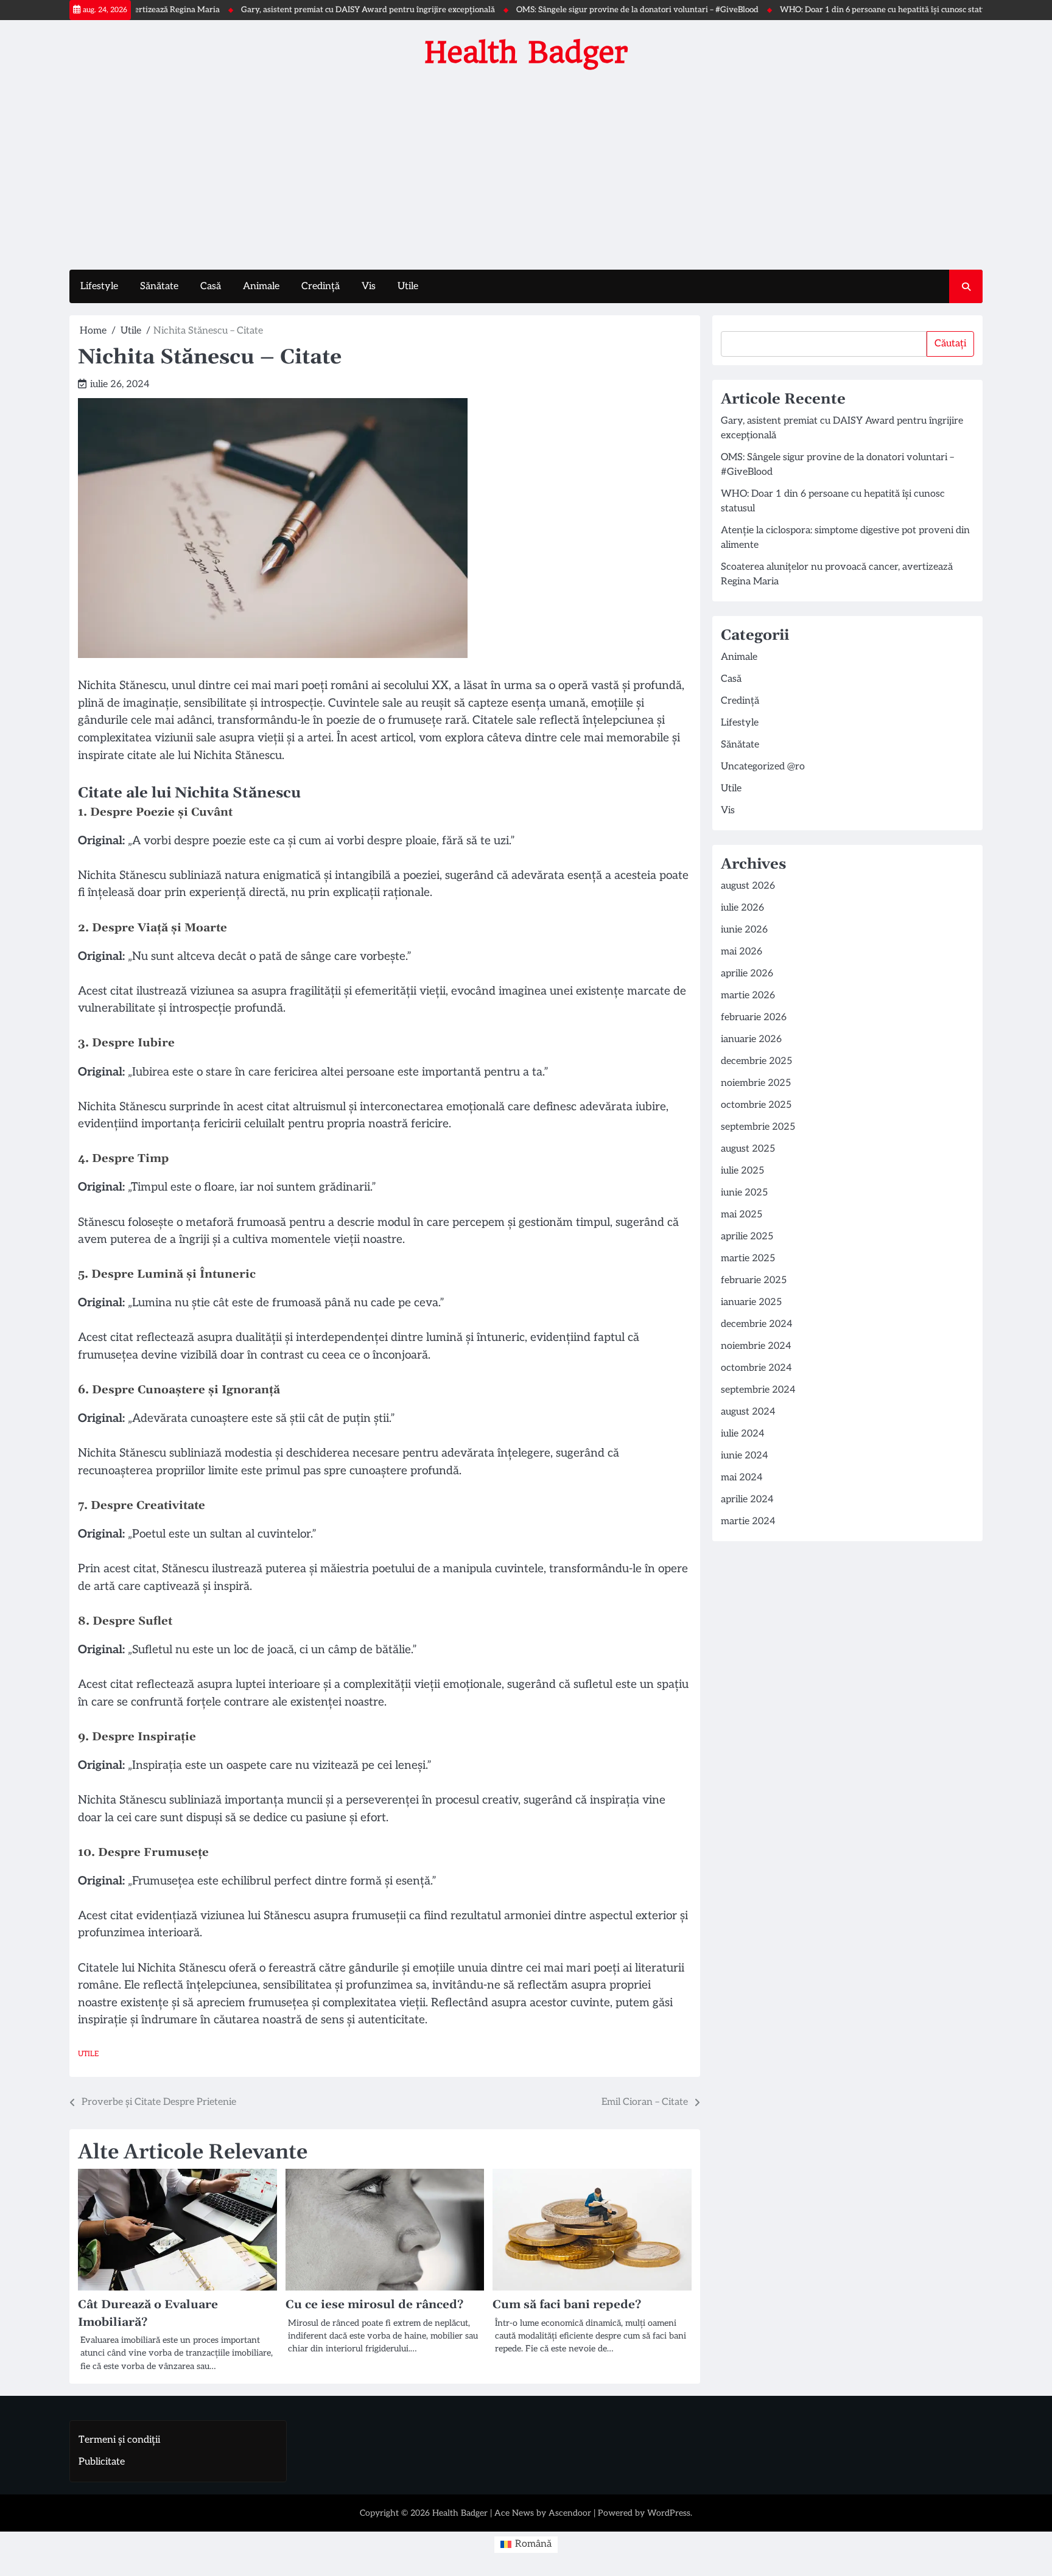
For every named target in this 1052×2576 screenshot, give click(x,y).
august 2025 (748, 1149)
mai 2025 (742, 1215)
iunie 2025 (744, 1193)
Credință (321, 286)
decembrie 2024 (757, 1324)
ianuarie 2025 (751, 1302)
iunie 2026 (744, 930)
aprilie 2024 (747, 1500)
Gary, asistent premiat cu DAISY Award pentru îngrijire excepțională (305, 10)
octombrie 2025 (756, 1105)
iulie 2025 (742, 1171)
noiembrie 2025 (756, 1083)
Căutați (950, 344)
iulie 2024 (743, 1434)
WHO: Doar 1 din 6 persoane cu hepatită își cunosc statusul (826, 10)
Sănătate (159, 286)
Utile (408, 286)
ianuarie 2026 (751, 1039)
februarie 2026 (754, 1017)
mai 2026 (742, 952)
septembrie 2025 (758, 1127)
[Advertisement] (526, 166)
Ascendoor (570, 2513)
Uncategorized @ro (763, 767)
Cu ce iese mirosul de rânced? (374, 2305)
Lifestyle (99, 286)
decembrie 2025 (756, 1061)
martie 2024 (748, 1521)
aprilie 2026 (747, 974)
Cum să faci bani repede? (567, 2305)
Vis (369, 286)
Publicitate (102, 2462)
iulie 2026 (742, 908)
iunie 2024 (745, 1456)
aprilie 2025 (747, 1237)
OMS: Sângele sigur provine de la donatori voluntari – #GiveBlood (575, 10)
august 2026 (748, 886)
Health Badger (526, 52)
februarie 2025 (754, 1280)
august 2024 (748, 1412)
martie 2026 (748, 996)
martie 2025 (748, 1258)
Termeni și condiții (119, 2440)
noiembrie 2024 (756, 1346)
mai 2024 (742, 1478)
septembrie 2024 (758, 1390)
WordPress (669, 2513)
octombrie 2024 (756, 1368)
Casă (211, 286)
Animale (261, 286)
